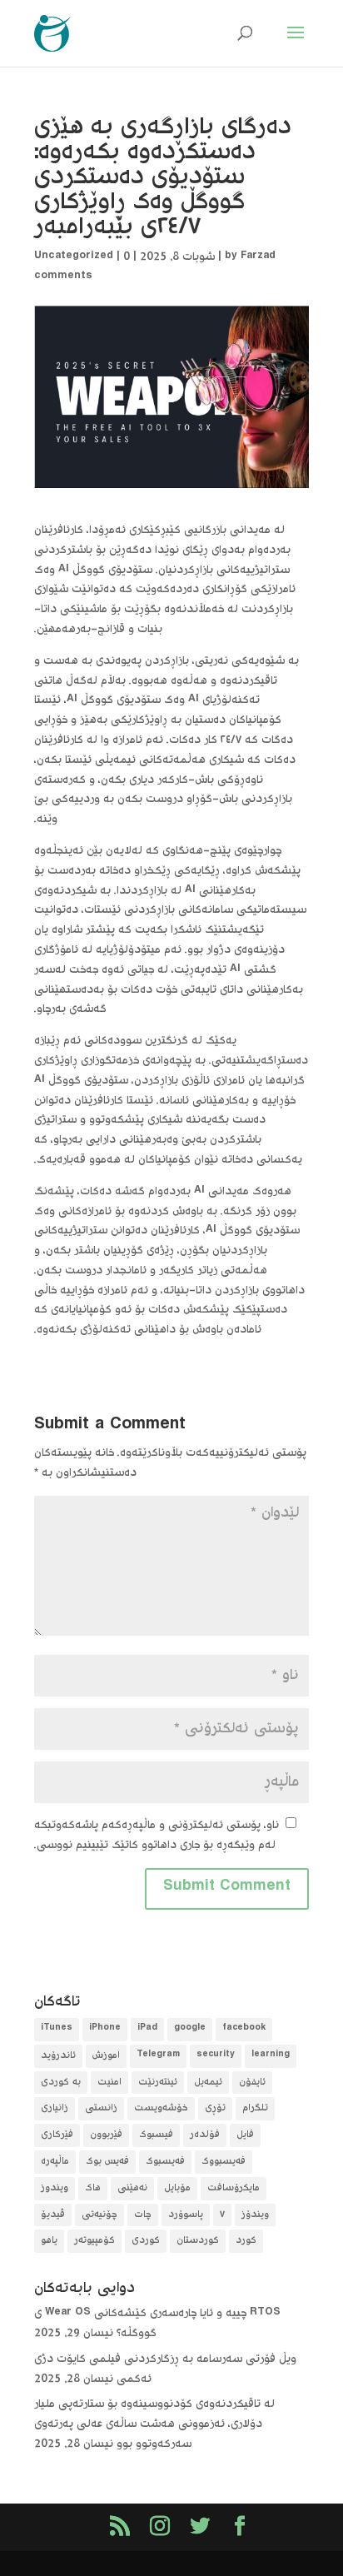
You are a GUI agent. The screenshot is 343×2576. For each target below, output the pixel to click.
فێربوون (106, 2135)
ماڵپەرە (55, 2162)
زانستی (101, 2108)
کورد (246, 2241)
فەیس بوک (107, 2162)
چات (143, 2215)
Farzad (258, 257)
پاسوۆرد (186, 2215)
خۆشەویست (161, 2108)
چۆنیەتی (99, 2215)
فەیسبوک (165, 2162)
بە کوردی (61, 2083)
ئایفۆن (252, 2083)
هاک (93, 2188)
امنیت (109, 2083)
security (216, 2056)
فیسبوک (156, 2135)
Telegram (158, 2056)
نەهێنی (132, 2188)
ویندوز (55, 2188)
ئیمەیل (208, 2083)
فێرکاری (57, 2135)
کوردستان (198, 2241)
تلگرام (255, 2108)
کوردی (146, 2241)
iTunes (57, 2029)
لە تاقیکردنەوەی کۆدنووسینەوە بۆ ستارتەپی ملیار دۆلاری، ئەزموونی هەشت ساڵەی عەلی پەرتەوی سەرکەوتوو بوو (154, 2424)
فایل (245, 2135)
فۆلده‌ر (205, 2135)
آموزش (106, 2056)
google (190, 2029)
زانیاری (55, 2108)
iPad (147, 2029)
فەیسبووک (224, 2162)
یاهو (49, 2241)
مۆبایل (177, 2188)
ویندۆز (255, 2215)
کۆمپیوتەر (94, 2241)
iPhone (105, 2029)
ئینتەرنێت (158, 2083)
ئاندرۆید (58, 2056)
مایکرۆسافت (234, 2188)
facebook (244, 2029)
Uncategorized (74, 257)
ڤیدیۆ (53, 2215)
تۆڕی (215, 2108)
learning (271, 2056)
